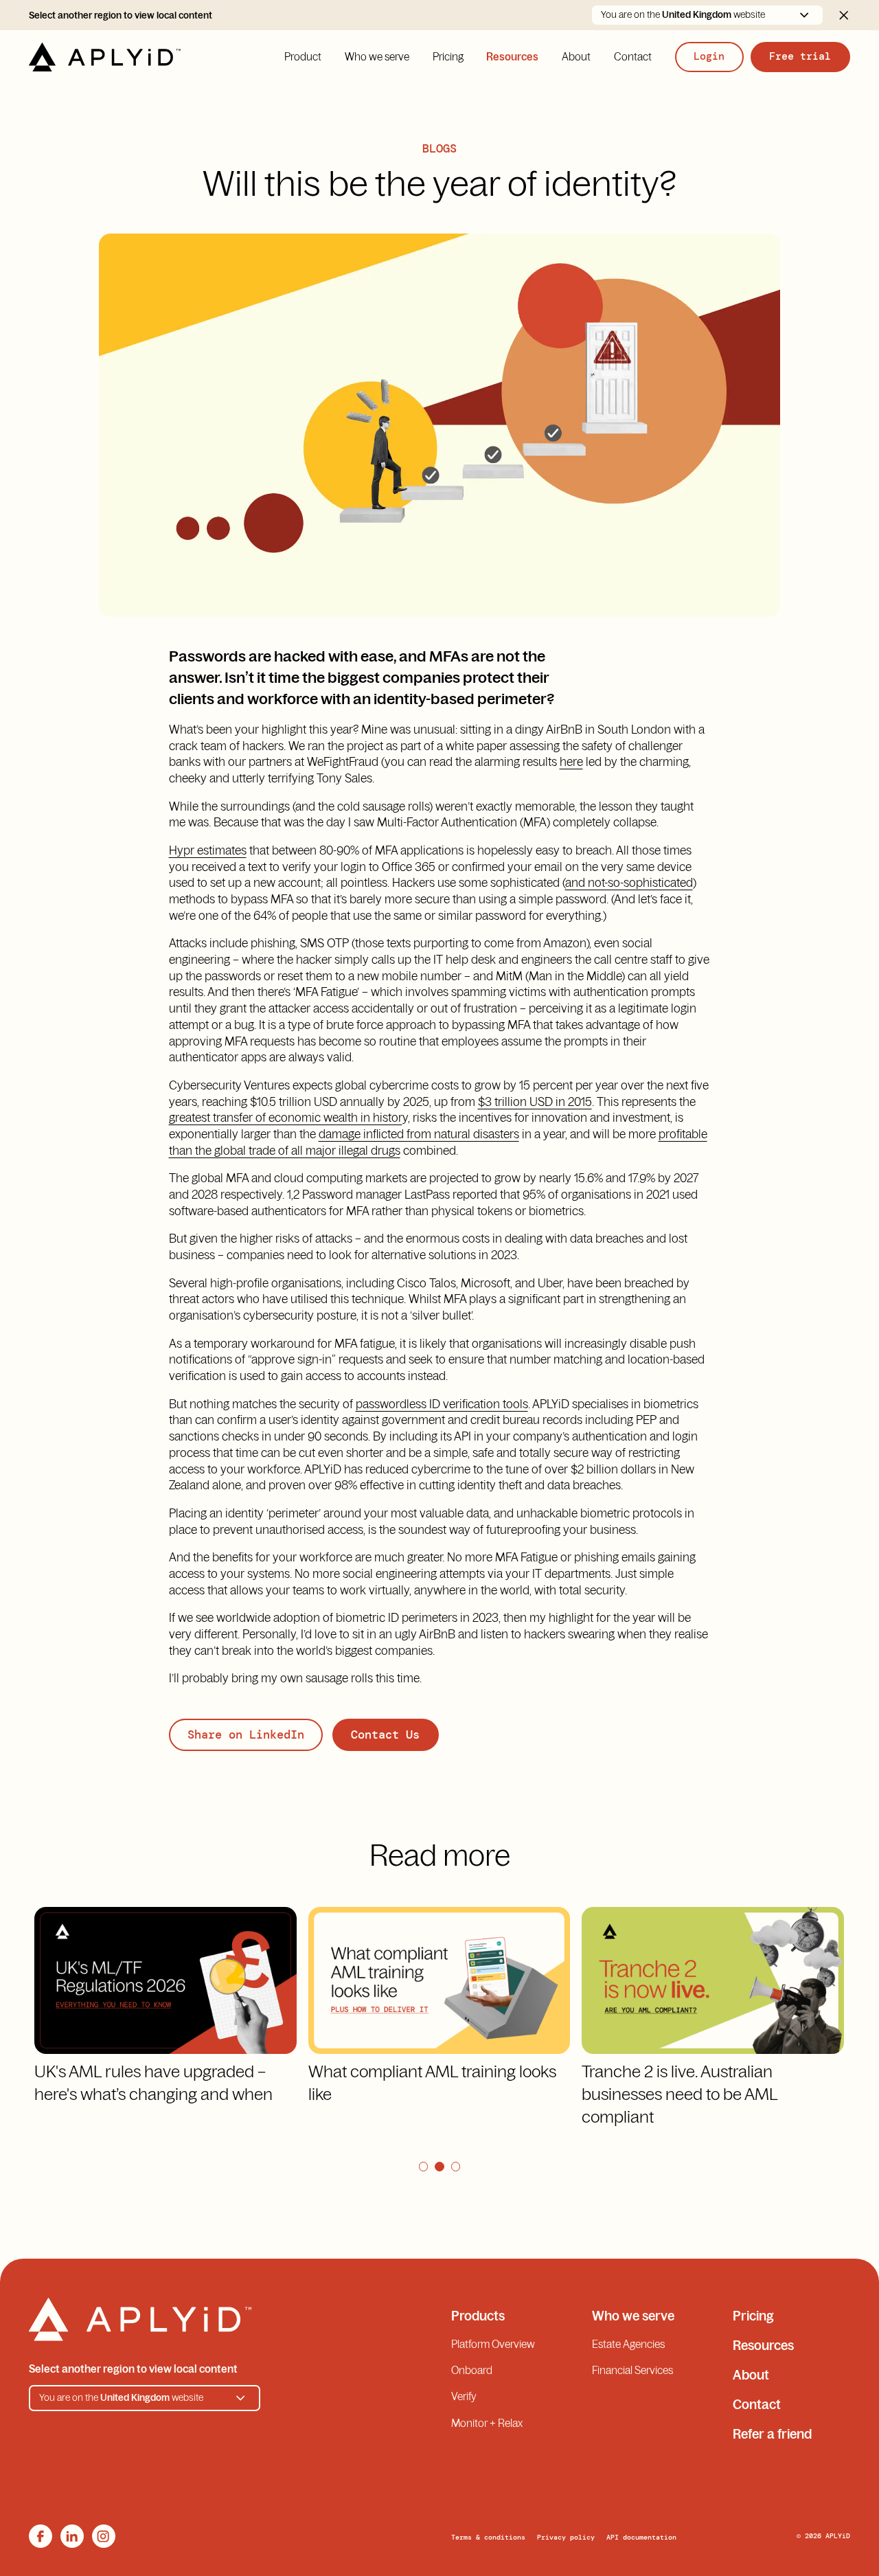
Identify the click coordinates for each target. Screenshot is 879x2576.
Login (709, 56)
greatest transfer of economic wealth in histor (286, 1117)
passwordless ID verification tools (442, 1404)
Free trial (800, 56)
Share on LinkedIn (246, 1735)
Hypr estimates (208, 850)
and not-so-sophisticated (629, 882)
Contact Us (385, 1735)
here (571, 761)
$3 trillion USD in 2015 (535, 1101)
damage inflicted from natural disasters (419, 1134)
